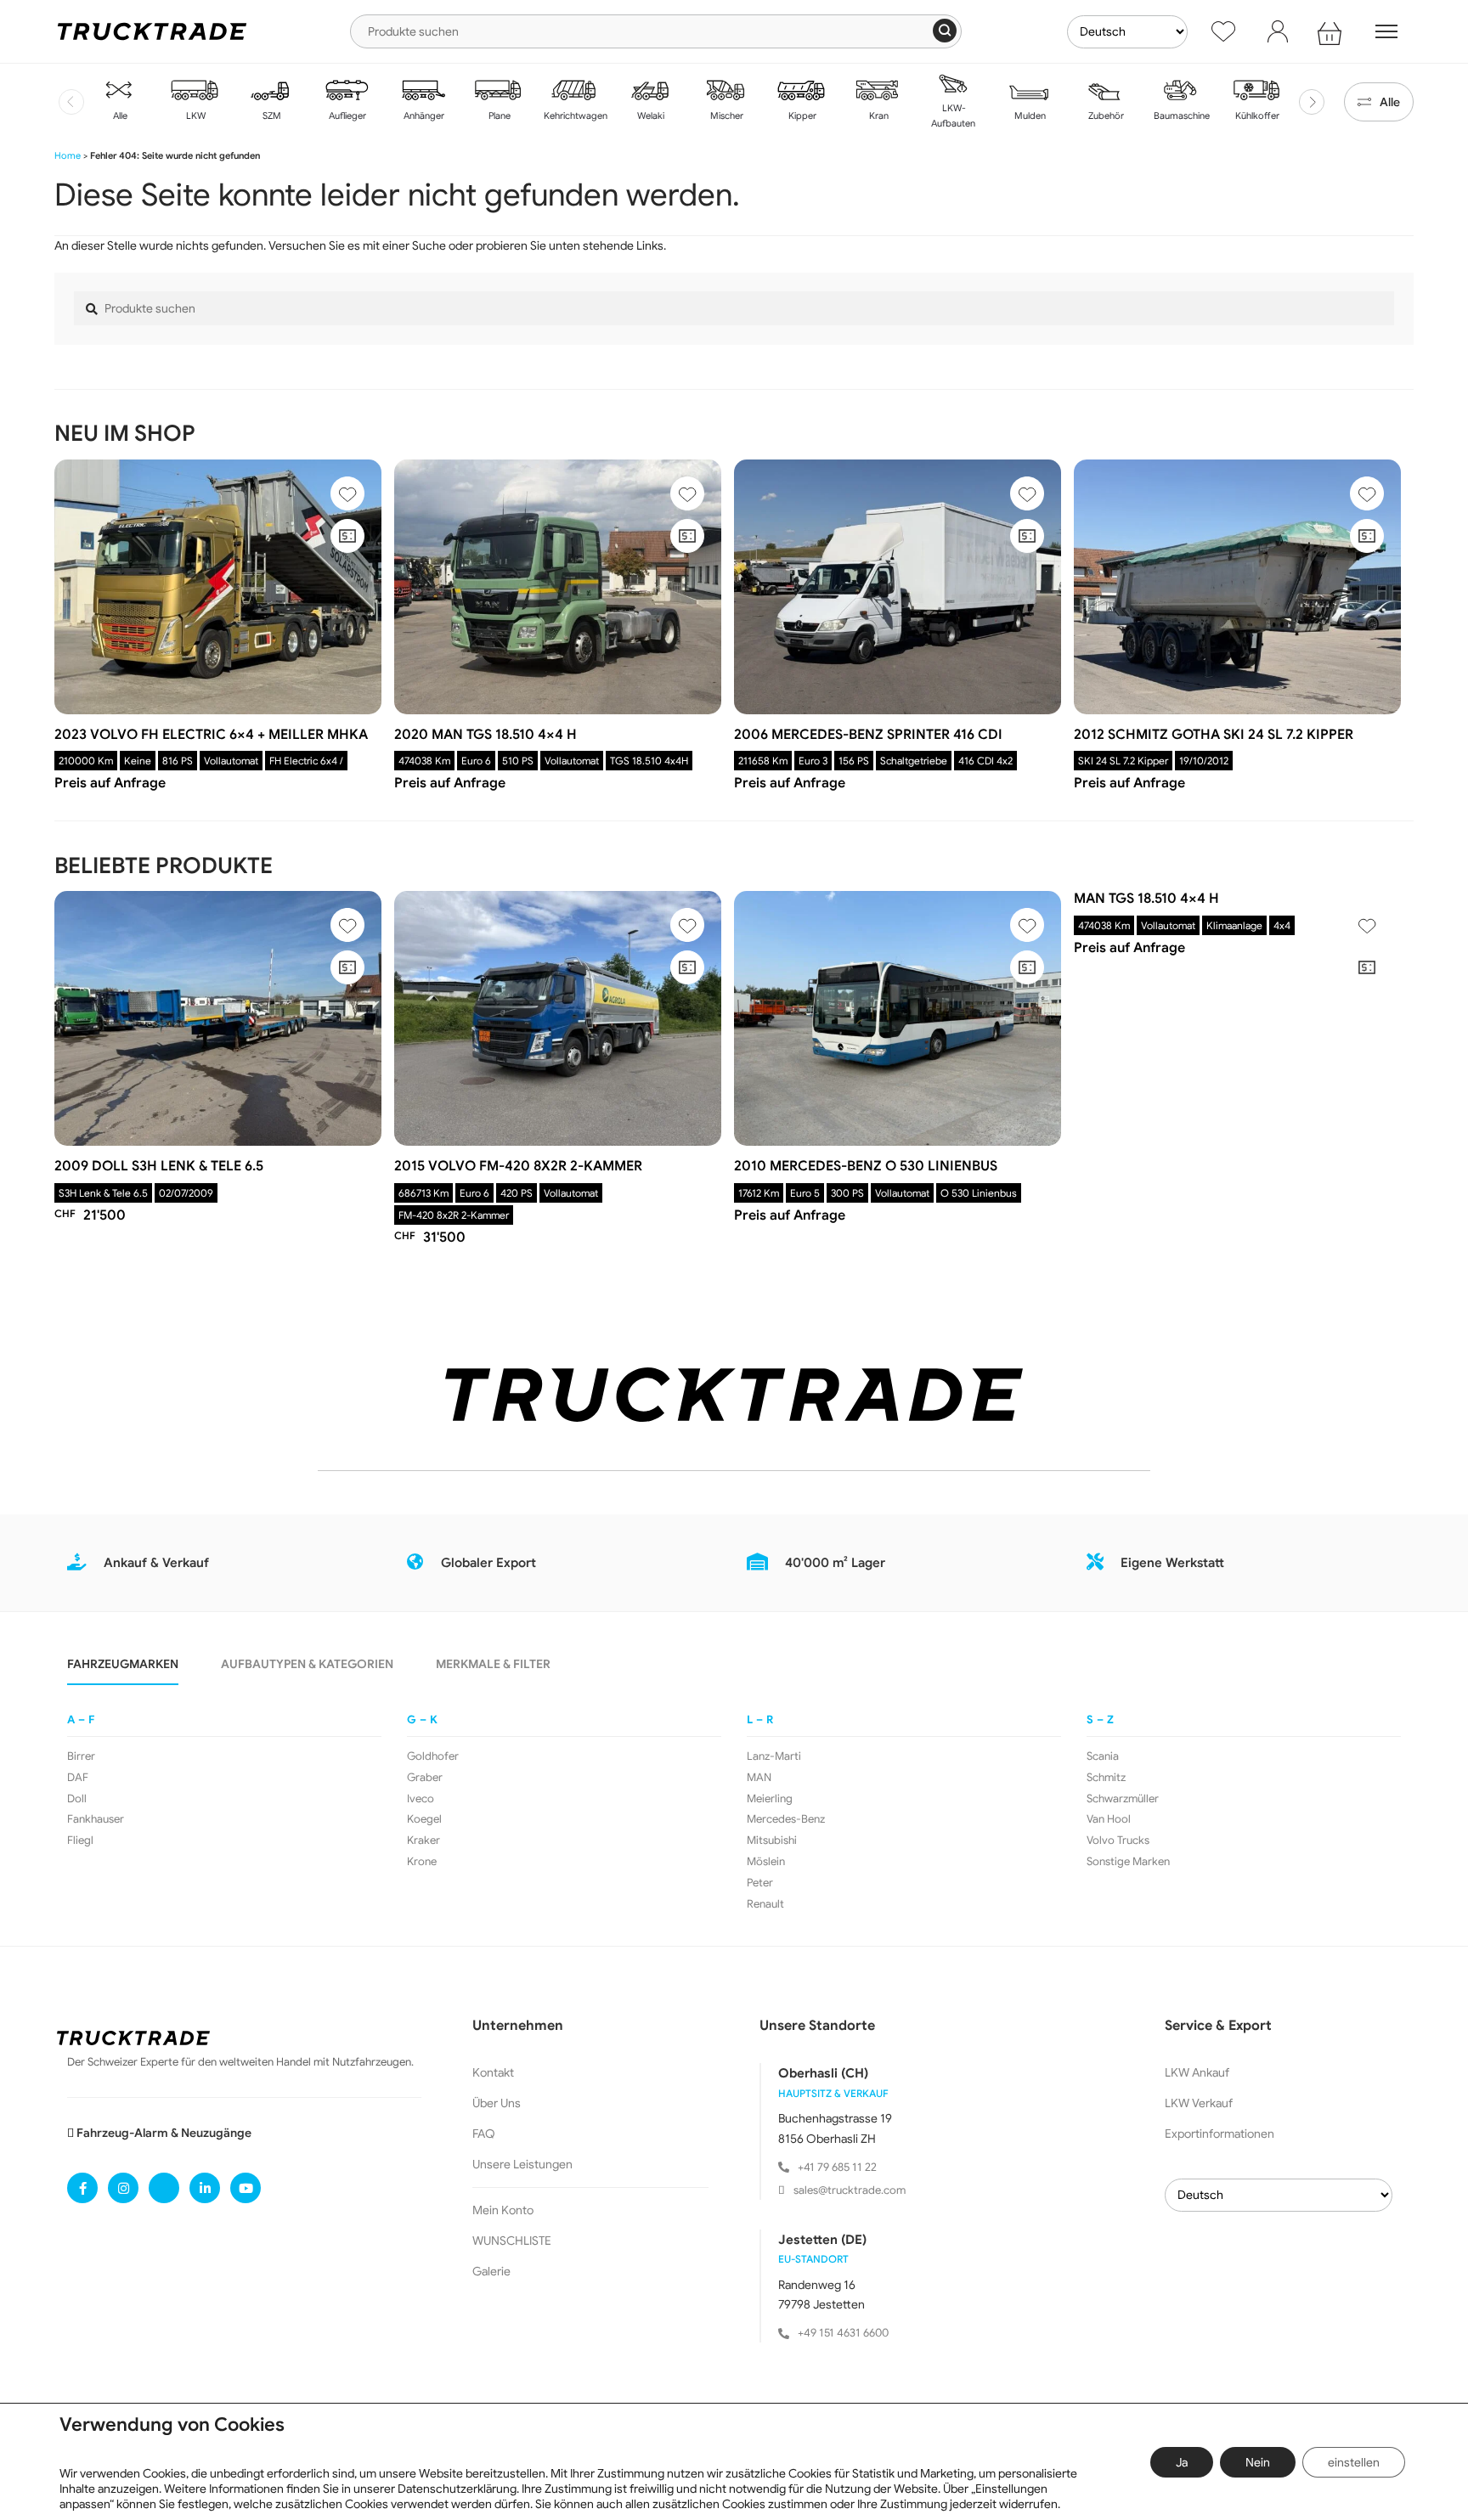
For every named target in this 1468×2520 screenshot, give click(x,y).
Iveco (421, 1799)
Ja (1182, 2462)
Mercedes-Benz (786, 1819)
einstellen (1354, 2462)
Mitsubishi (772, 1841)
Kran (878, 116)
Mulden (1029, 116)
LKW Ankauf (1197, 2072)
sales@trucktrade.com (850, 2190)
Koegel (424, 1819)
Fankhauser (96, 1819)
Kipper (801, 116)
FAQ (484, 2134)
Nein (1258, 2462)
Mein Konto (503, 2210)
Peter (760, 1883)
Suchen (945, 31)
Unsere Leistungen (522, 2164)
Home (68, 155)
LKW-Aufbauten (953, 116)
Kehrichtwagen (574, 116)
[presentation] (71, 102)
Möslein (766, 1862)
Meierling (770, 1799)
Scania (1103, 1756)
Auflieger (346, 116)
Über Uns (497, 2103)
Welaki (649, 116)
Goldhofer (433, 1756)
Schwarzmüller (1123, 1799)
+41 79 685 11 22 (837, 2167)
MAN (759, 1778)
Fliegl (80, 1841)
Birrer (81, 1756)
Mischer (726, 116)
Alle (119, 116)
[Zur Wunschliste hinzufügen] (347, 493)
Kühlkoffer (1256, 116)
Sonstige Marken (1128, 1862)
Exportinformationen (1220, 2134)
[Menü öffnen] (1386, 31)
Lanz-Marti (774, 1756)
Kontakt (493, 2072)
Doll (77, 1799)
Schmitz (1106, 1778)
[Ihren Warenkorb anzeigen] (1332, 31)
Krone (422, 1862)
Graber (425, 1778)
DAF (78, 1778)
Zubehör (1105, 116)
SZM (271, 116)
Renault (765, 1904)
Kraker (423, 1841)
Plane (498, 116)
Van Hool (1109, 1819)
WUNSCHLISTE (512, 2241)
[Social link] (82, 2188)
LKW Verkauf (1199, 2103)
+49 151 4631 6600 (843, 2333)
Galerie (491, 2271)
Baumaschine (1180, 116)
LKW (195, 116)
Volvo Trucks (1118, 1841)
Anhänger (423, 116)
